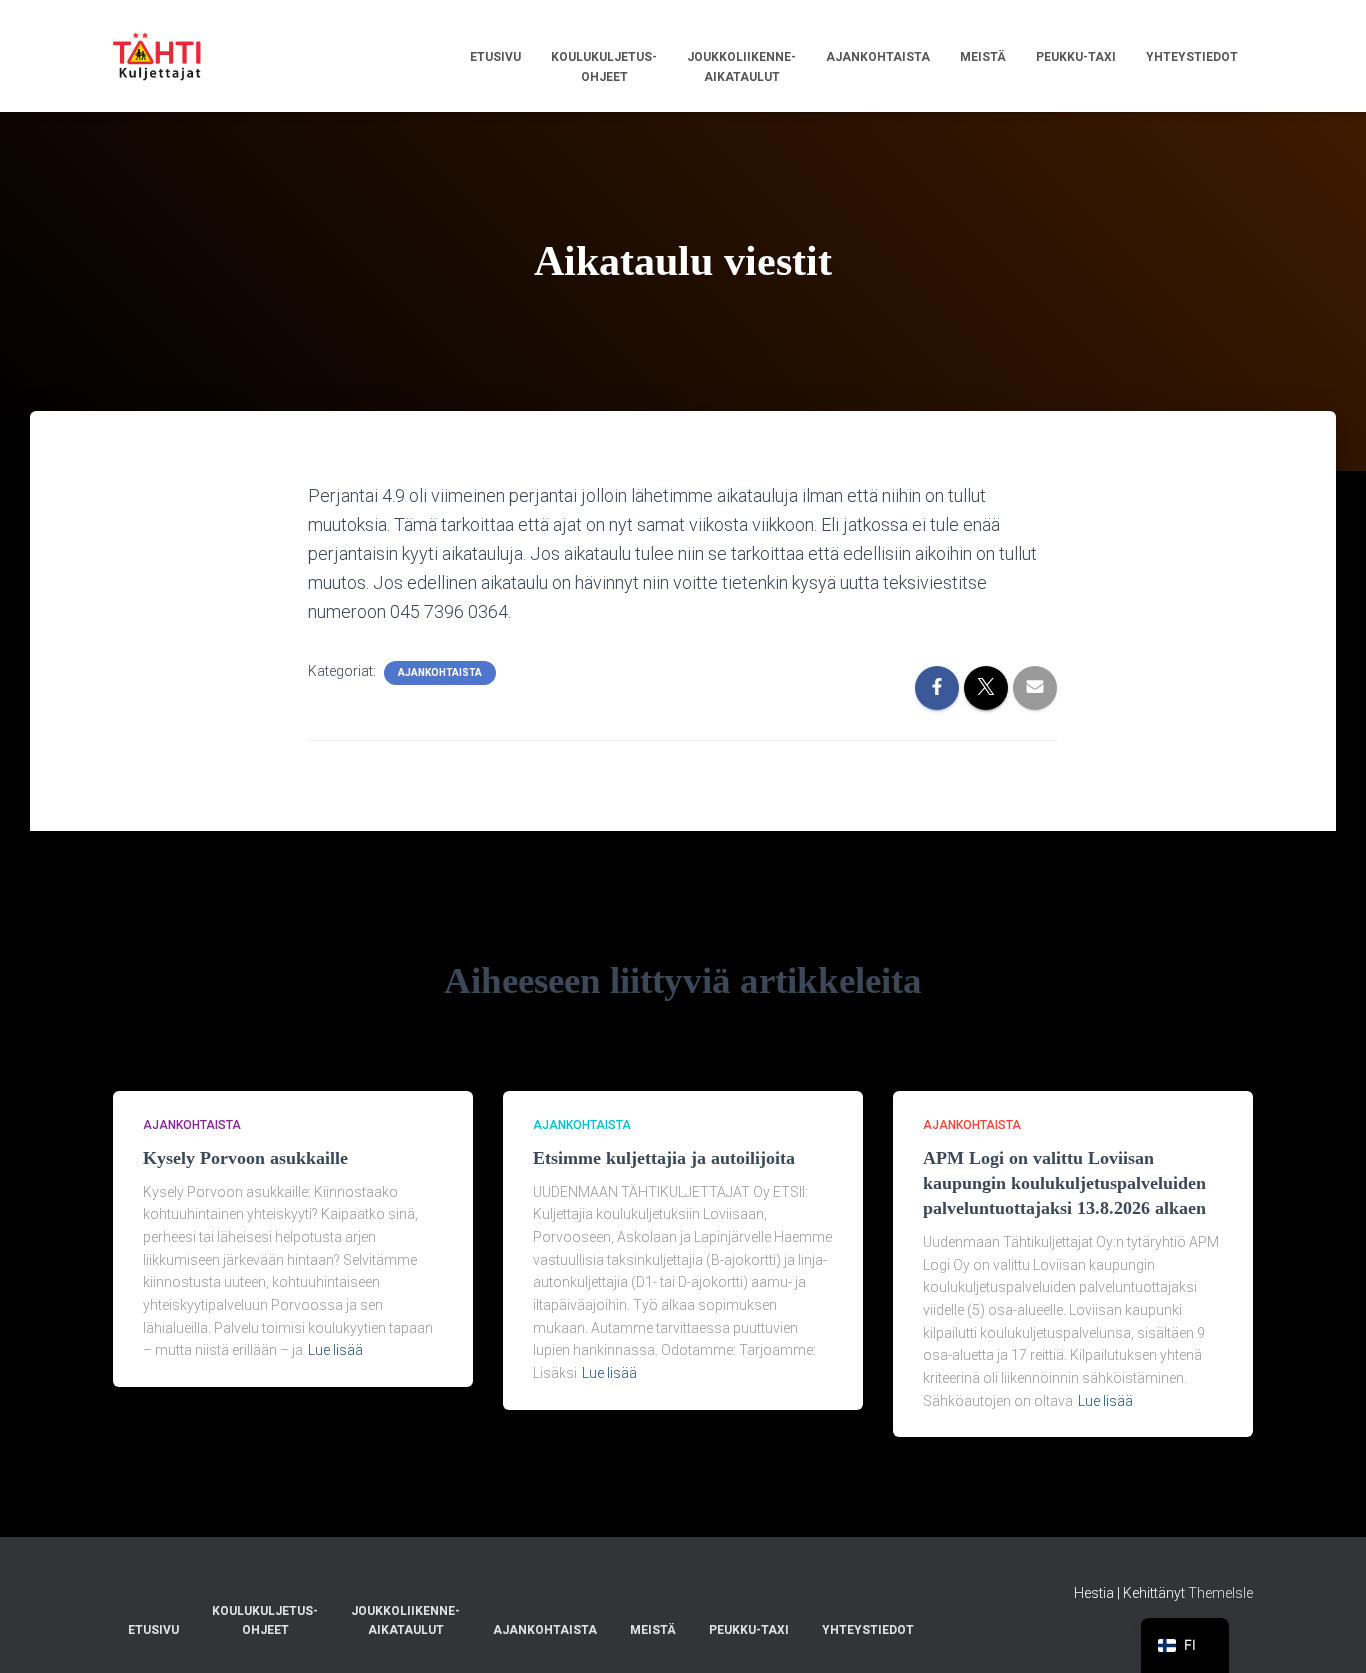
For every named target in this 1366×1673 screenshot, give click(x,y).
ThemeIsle (1220, 1593)
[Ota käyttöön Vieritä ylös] (1326, 1633)
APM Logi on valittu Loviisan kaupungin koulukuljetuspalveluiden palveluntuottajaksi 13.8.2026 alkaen (1064, 1183)
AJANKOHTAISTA (440, 672)
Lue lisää (335, 1350)
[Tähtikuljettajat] (157, 56)
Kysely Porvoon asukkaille (245, 1158)
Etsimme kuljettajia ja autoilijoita (664, 1158)
